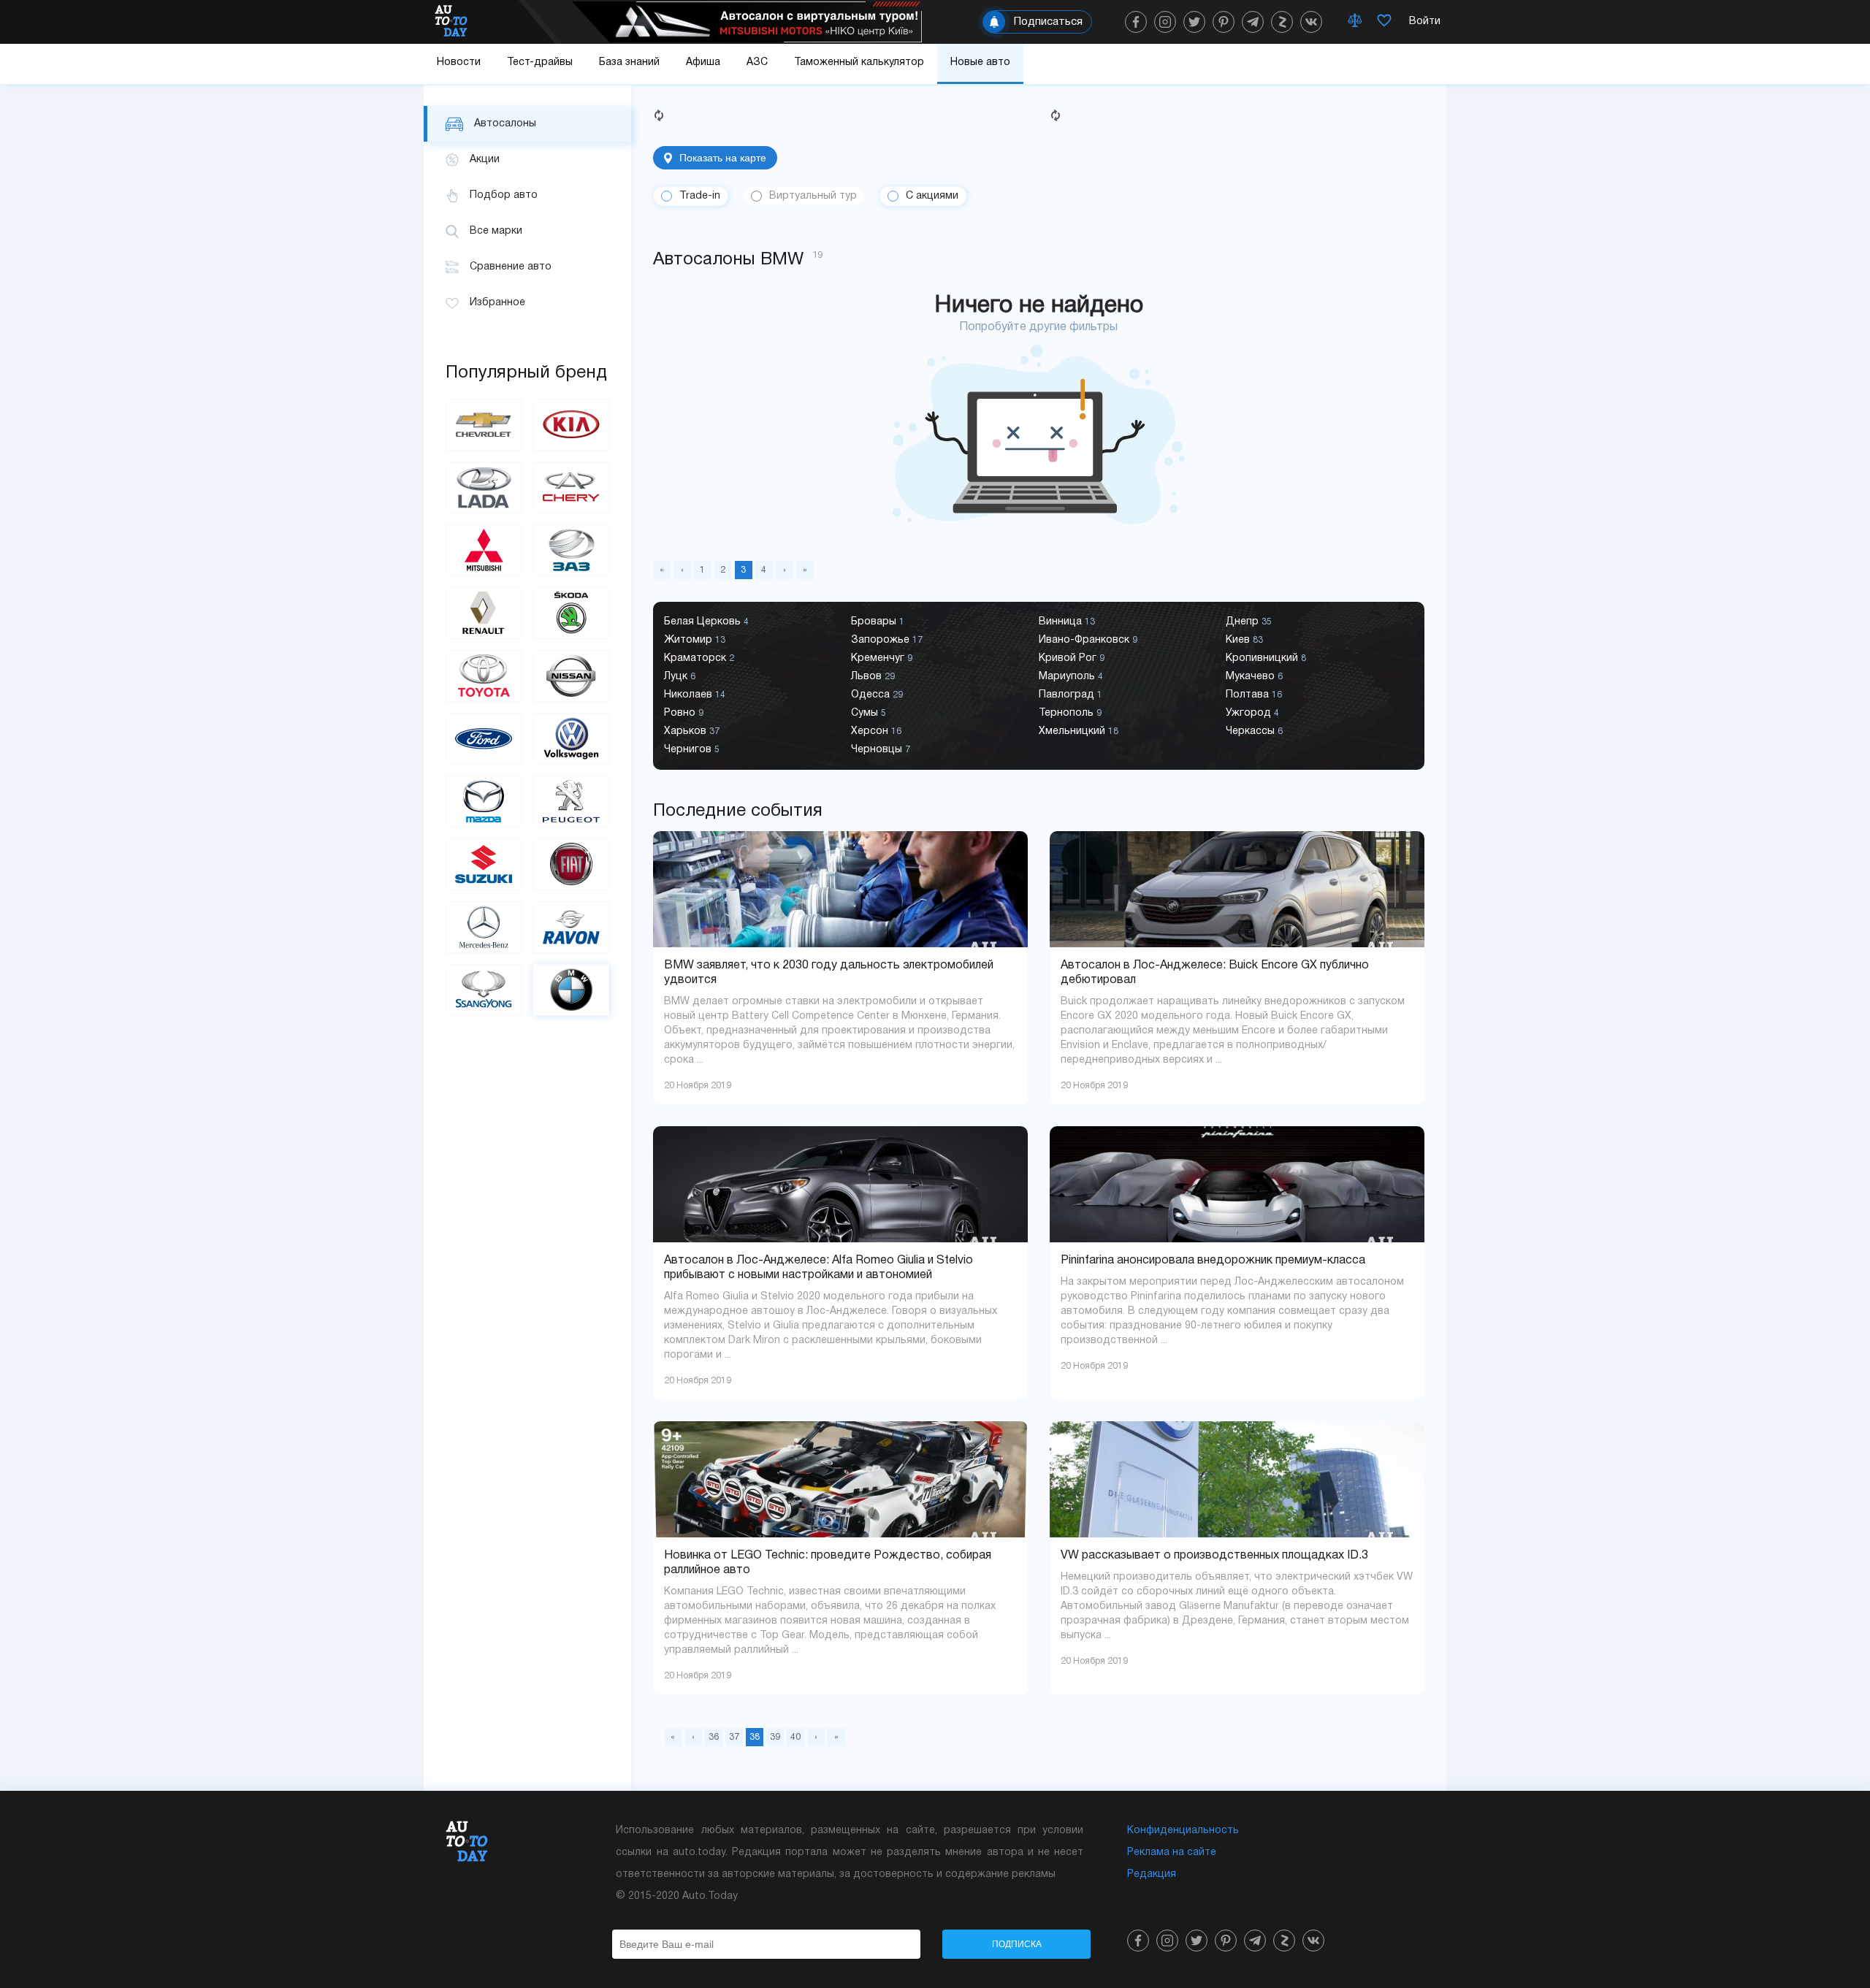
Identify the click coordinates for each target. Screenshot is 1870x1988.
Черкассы (1254, 731)
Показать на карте (723, 158)
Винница (1067, 622)
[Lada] (484, 488)
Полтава (1254, 695)
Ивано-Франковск (1088, 640)
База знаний (629, 62)
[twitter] (1194, 22)
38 (755, 1737)
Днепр (1249, 622)
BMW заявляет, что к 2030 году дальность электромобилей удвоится (829, 973)
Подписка (1017, 1944)
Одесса (877, 695)
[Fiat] (570, 864)
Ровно (684, 713)
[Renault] (484, 613)
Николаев (695, 695)
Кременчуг (882, 658)
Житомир (695, 640)
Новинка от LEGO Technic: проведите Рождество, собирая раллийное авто (828, 1563)
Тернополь (1070, 713)
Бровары (878, 622)
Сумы (869, 713)
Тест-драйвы (540, 62)
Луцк (680, 677)
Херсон (876, 731)
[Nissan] (570, 676)
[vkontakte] (1311, 22)
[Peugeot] (570, 802)
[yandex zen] (1282, 22)
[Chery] (570, 488)
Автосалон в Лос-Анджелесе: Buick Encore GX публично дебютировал (1215, 973)
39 (775, 1737)
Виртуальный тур (813, 196)
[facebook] (1136, 22)
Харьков (692, 731)
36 (714, 1737)
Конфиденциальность (1183, 1831)
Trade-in (700, 196)
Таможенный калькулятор (859, 62)
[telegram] (1253, 22)
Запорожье (887, 640)
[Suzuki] (484, 864)
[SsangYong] (484, 990)
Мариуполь (1071, 677)
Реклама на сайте (1172, 1853)
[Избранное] (1384, 22)
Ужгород (1252, 713)
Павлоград (1071, 695)
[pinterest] (1224, 22)
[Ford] (484, 739)
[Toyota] (484, 676)
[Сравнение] (1355, 22)
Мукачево (1254, 677)
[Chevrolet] (484, 425)
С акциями (932, 196)
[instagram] (1165, 22)
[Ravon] (570, 927)
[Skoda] (570, 613)
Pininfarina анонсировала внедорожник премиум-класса (1213, 1261)
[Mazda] (484, 802)
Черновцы (881, 750)
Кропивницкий (1266, 658)
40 (795, 1737)
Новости (459, 62)
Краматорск (699, 658)
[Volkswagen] (570, 739)
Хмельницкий (1079, 731)
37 (734, 1737)
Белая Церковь (706, 622)
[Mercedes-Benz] (484, 927)
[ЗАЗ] (570, 550)
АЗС (757, 62)
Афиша (703, 62)
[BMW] (570, 990)
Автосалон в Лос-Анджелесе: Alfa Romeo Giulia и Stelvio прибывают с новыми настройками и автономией (818, 1268)
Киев (1244, 640)
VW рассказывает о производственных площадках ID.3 (1214, 1556)
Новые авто (980, 62)
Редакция (1152, 1874)
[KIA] (570, 425)
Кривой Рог (1072, 658)
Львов (873, 677)
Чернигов (692, 750)
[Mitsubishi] (484, 550)
